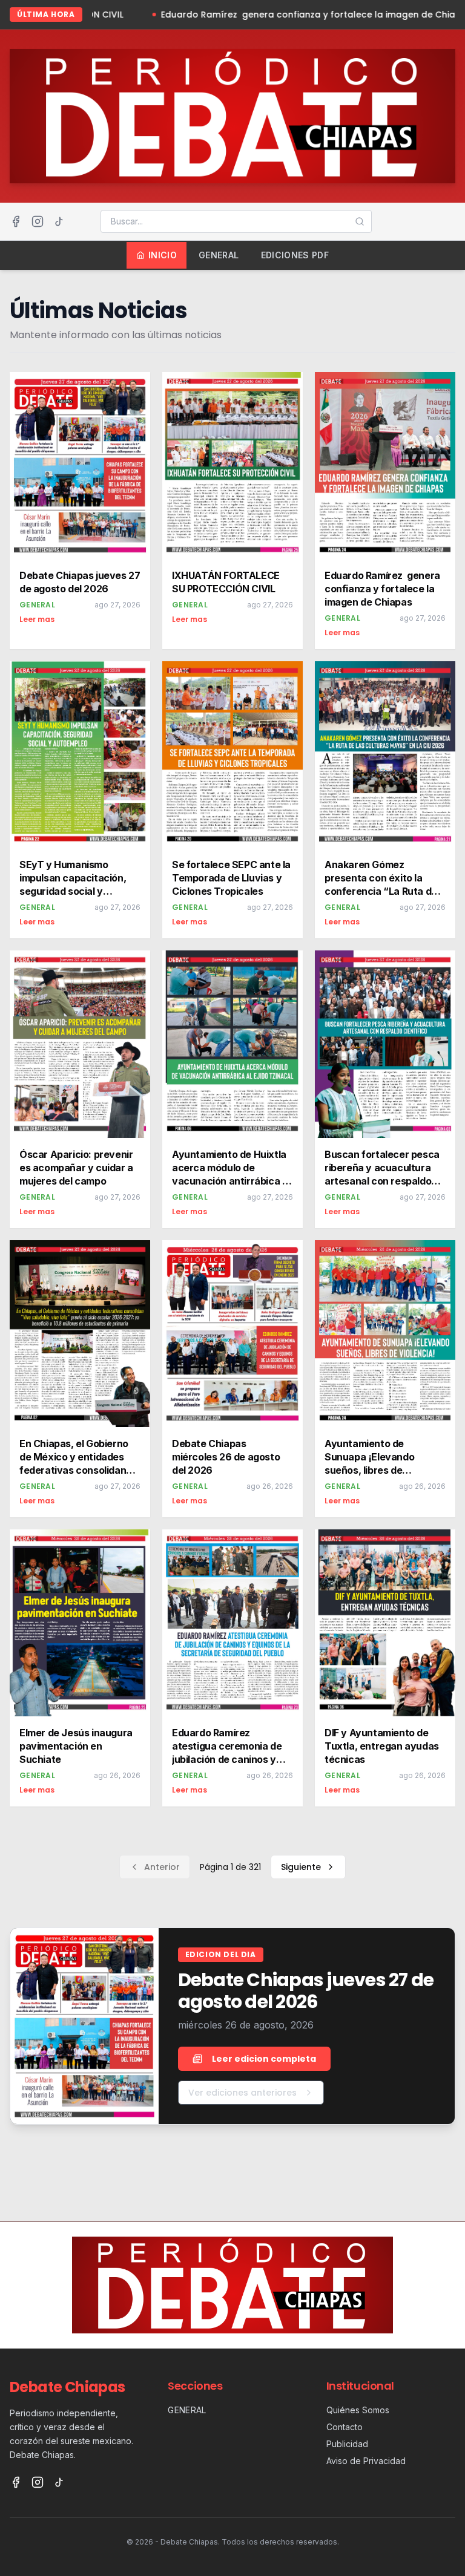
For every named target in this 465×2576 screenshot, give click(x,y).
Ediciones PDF (295, 255)
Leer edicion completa (264, 2059)
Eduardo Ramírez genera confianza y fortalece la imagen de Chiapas (256, 15)
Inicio (163, 255)
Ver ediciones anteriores (242, 2093)
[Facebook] (16, 221)
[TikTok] (59, 221)
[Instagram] (38, 221)
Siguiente (301, 1867)
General (219, 255)
